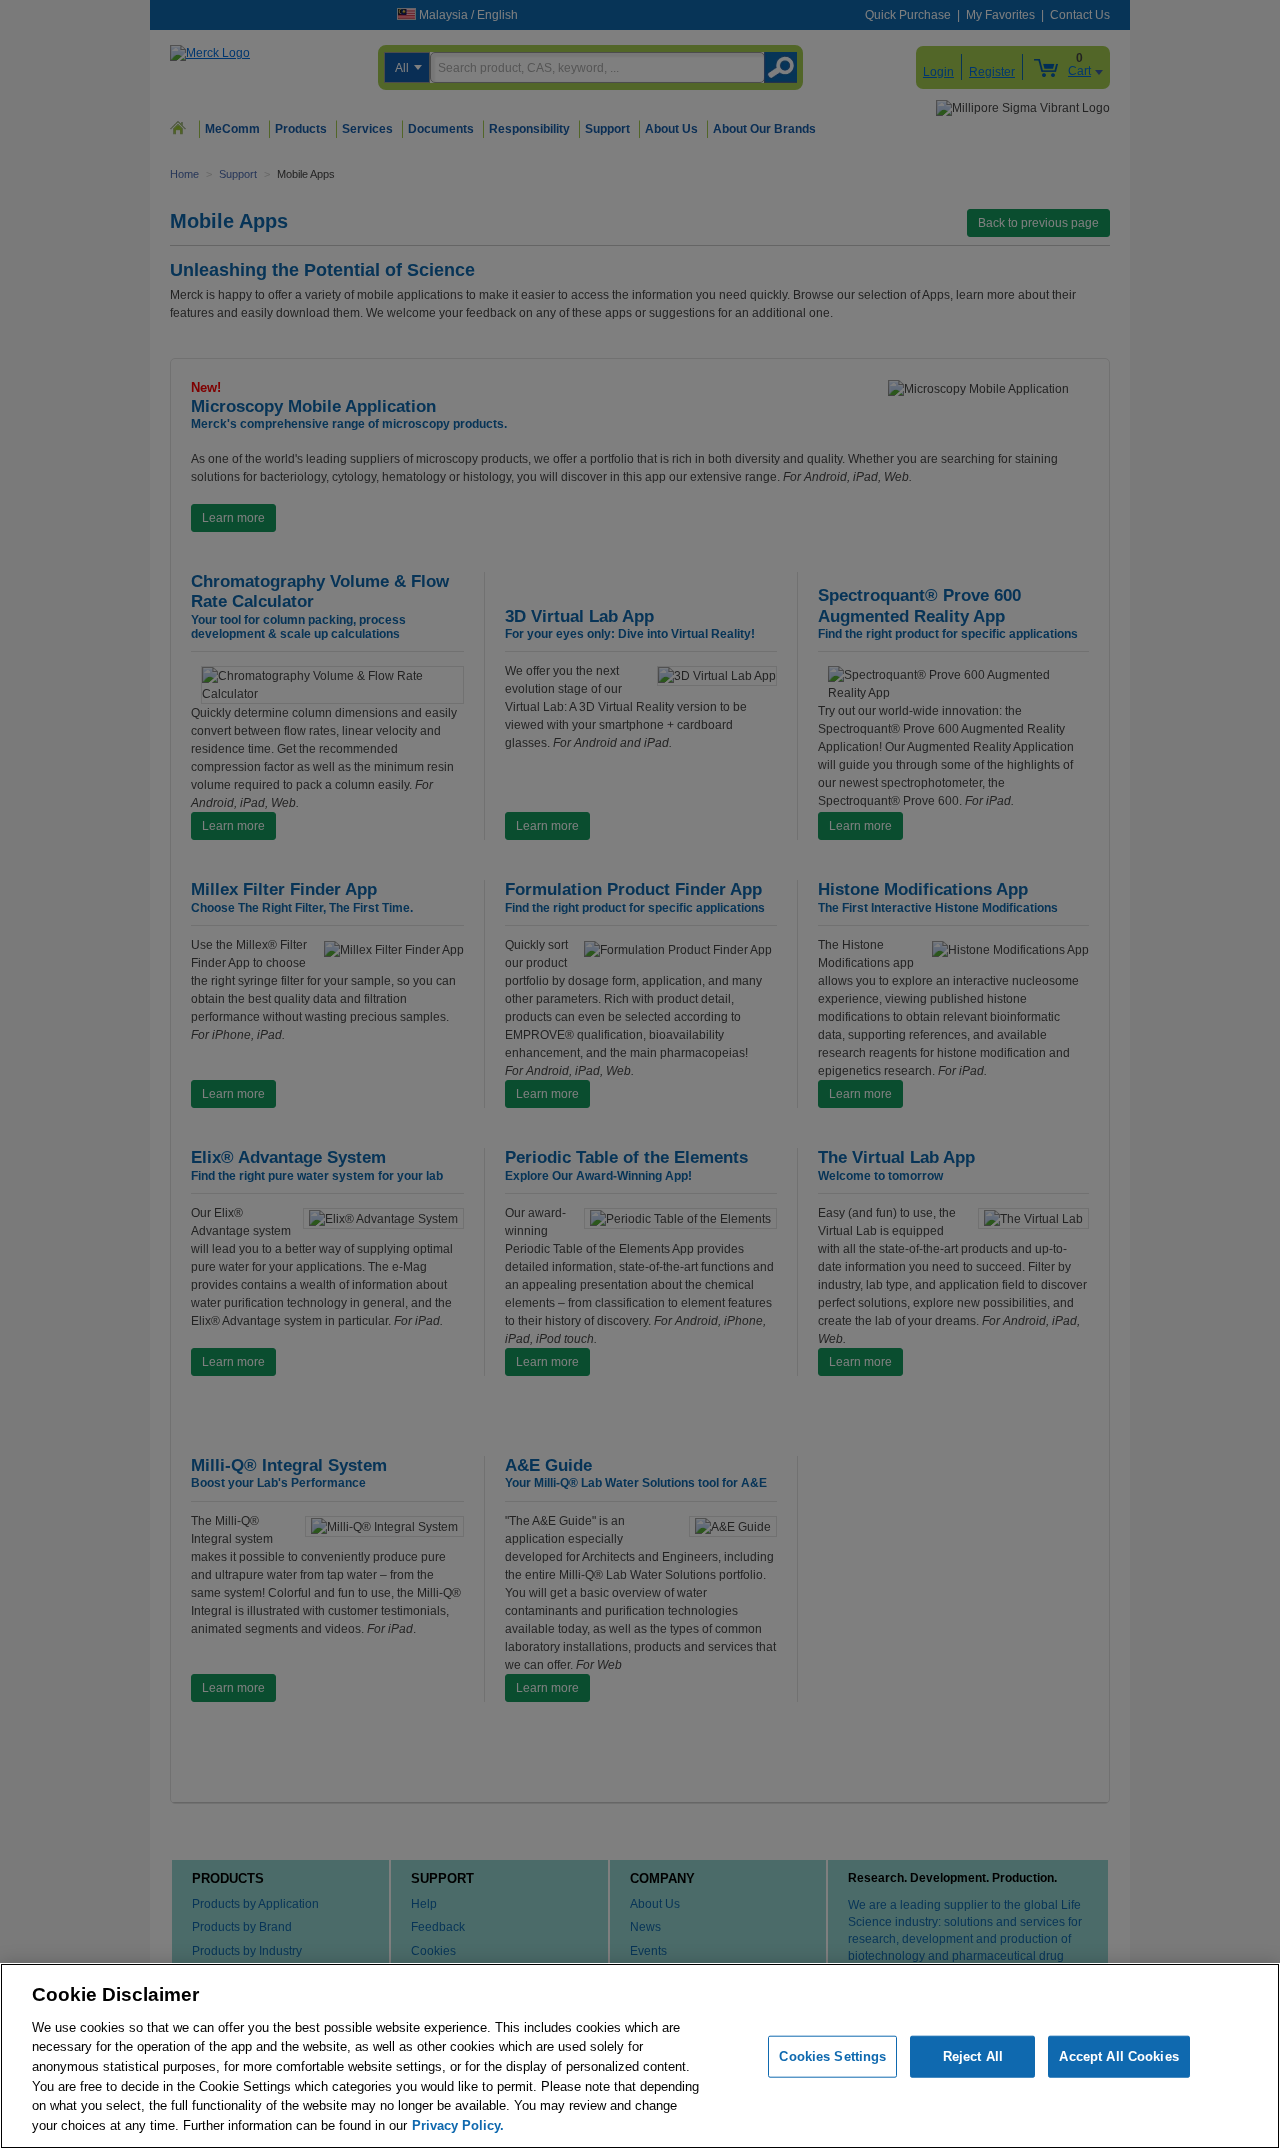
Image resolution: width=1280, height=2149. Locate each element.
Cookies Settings (832, 2056)
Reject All (973, 2056)
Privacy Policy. (458, 2124)
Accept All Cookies (1118, 2056)
